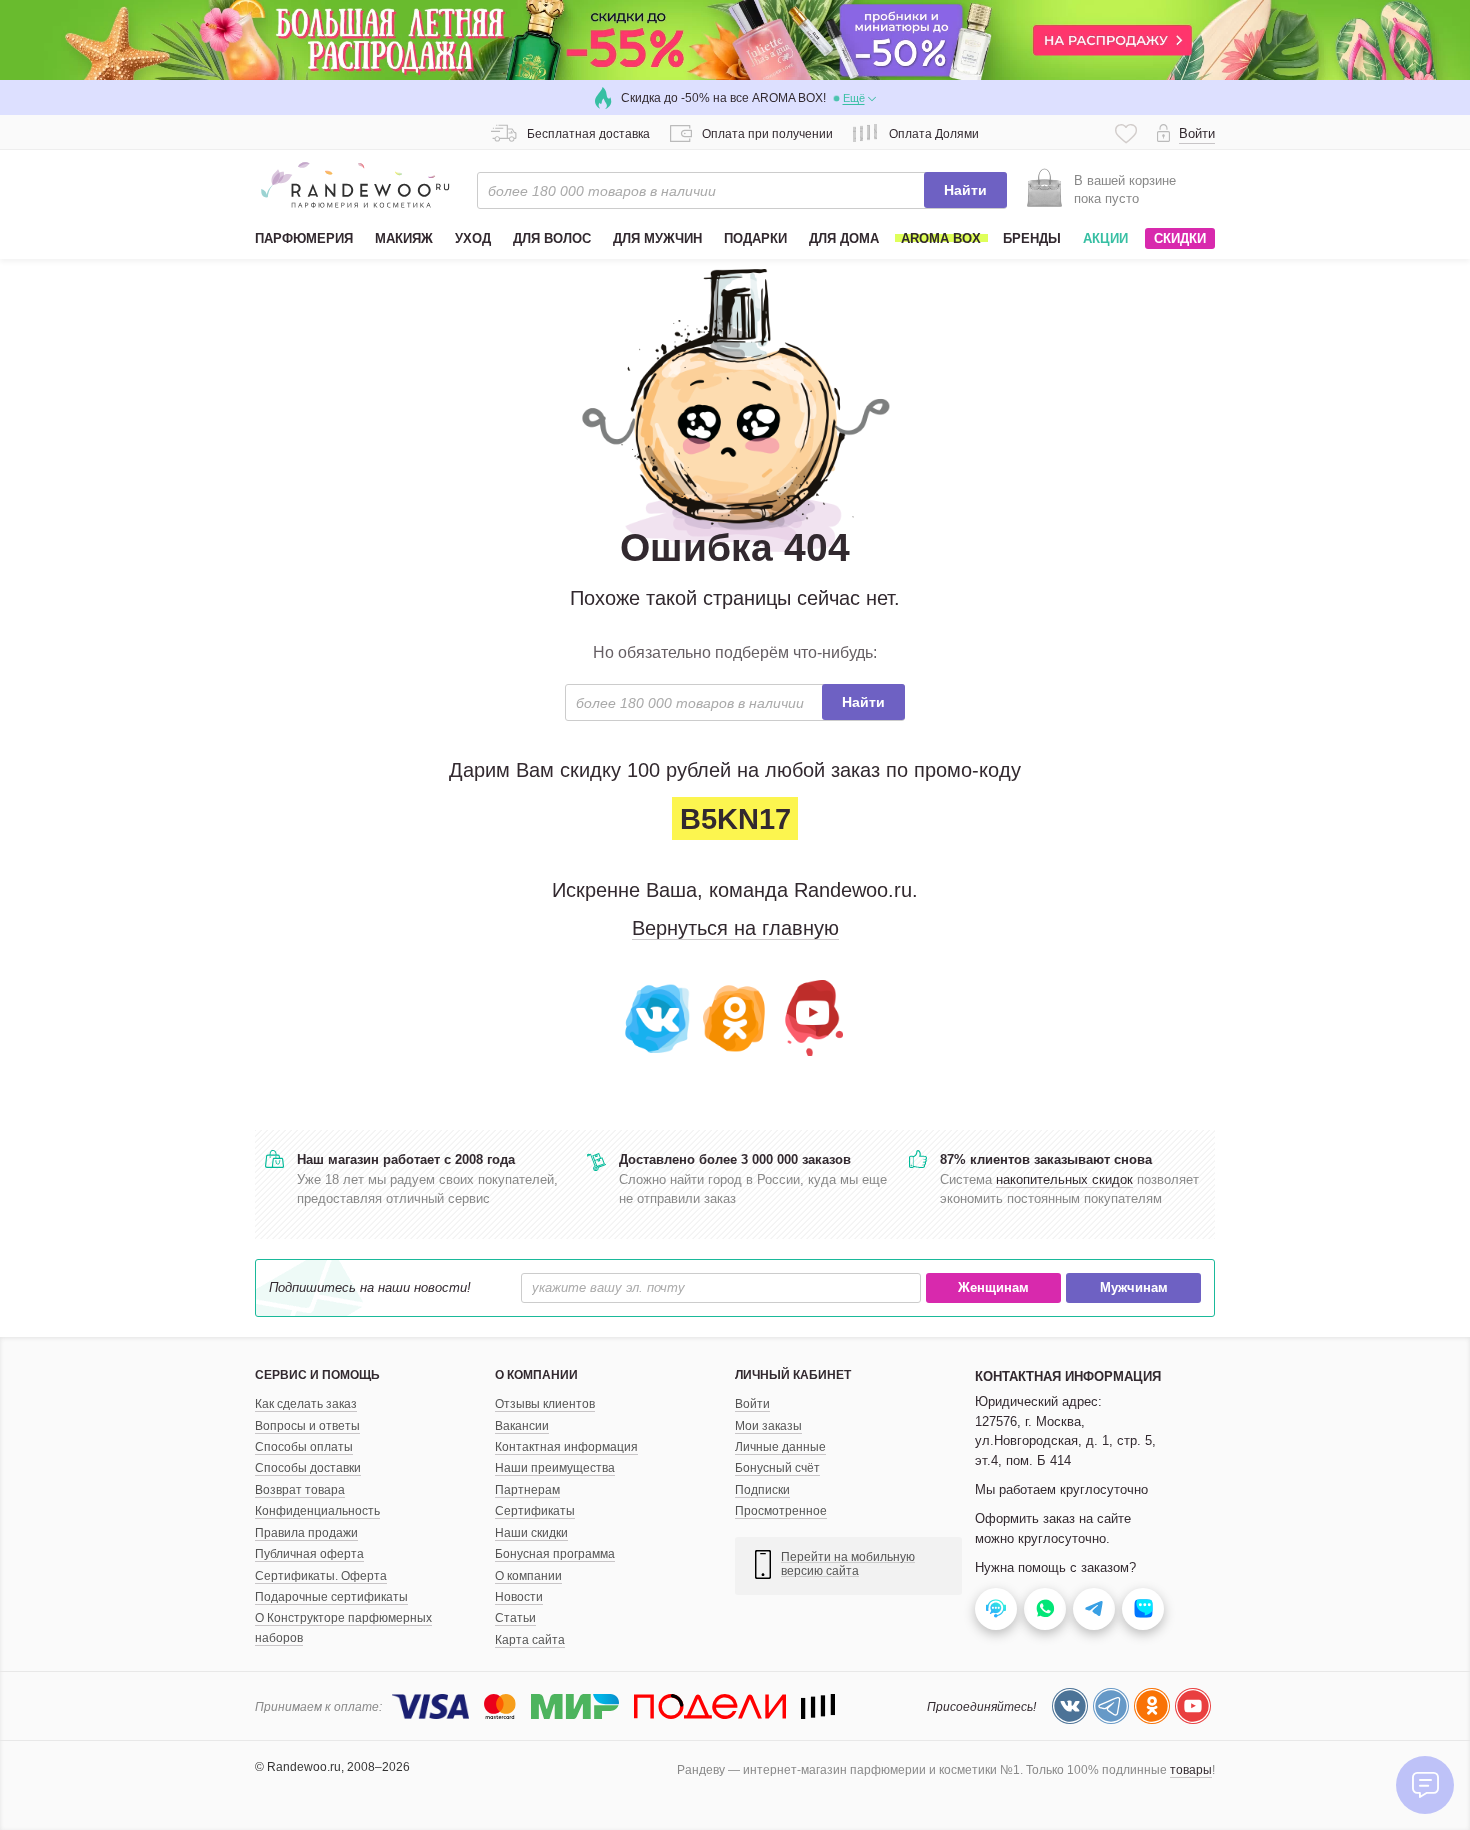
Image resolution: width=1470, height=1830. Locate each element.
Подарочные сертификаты (331, 1597)
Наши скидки (531, 1533)
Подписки (762, 1490)
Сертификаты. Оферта (321, 1576)
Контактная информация (566, 1447)
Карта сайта (530, 1640)
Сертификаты (535, 1511)
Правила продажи (306, 1533)
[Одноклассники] (735, 1016)
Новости (519, 1597)
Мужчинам (1134, 1287)
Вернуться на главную (735, 928)
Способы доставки (308, 1468)
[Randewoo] (355, 185)
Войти (752, 1404)
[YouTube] (811, 1016)
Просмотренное (781, 1511)
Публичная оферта (309, 1554)
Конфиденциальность (317, 1511)
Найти (965, 190)
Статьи (515, 1618)
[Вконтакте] (658, 1016)
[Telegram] (1111, 1706)
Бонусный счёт (777, 1468)
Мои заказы (768, 1426)
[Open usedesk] (996, 1609)
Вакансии (522, 1426)
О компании (528, 1576)
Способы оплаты (304, 1447)
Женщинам (993, 1287)
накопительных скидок (1064, 1179)
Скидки (1180, 238)
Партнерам (527, 1490)
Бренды (1032, 238)
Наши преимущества (555, 1468)
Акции (1105, 238)
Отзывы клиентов (545, 1404)
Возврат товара (300, 1490)
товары (1191, 1770)
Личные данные (780, 1447)
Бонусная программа (555, 1554)
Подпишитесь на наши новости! (370, 1287)
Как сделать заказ (306, 1404)
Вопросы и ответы (307, 1426)
